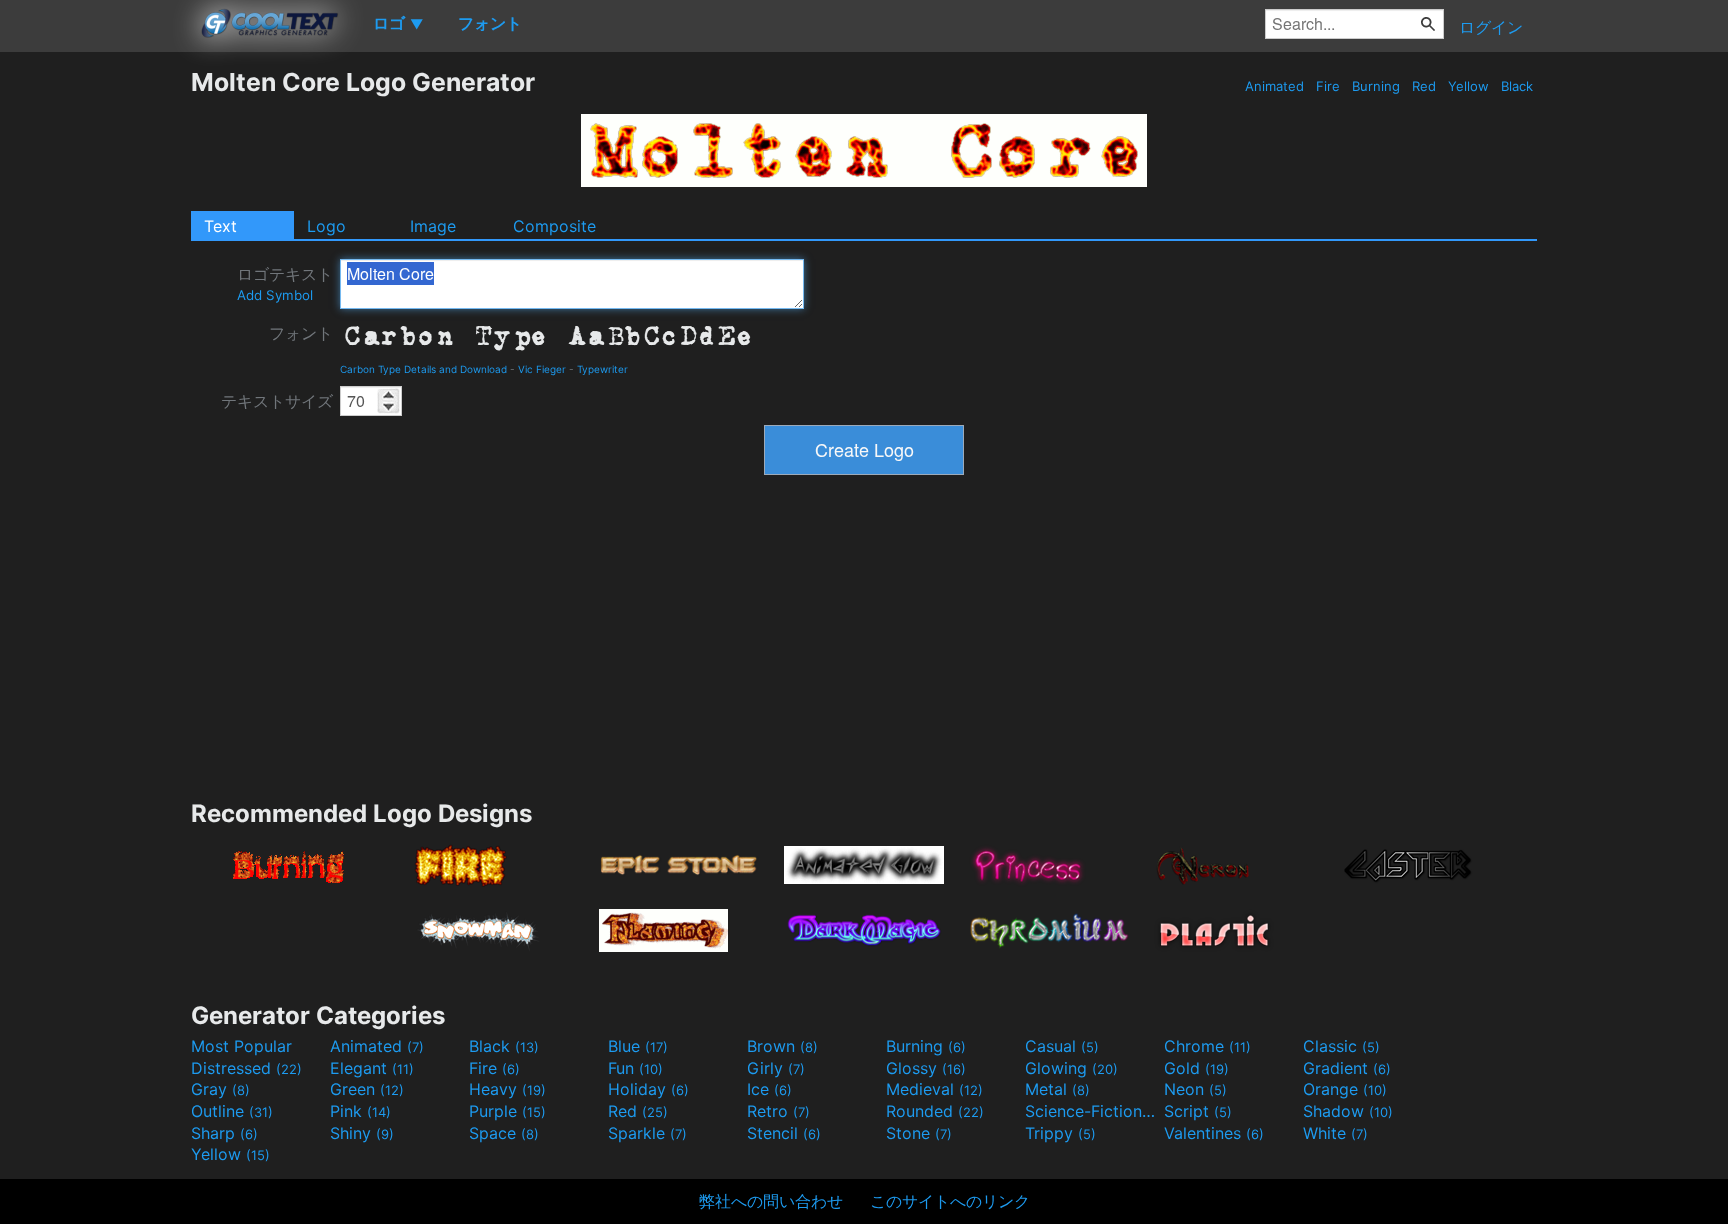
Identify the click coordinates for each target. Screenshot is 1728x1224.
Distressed (246, 1068)
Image (433, 226)
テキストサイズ (277, 401)
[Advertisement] (95, 367)
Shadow (1348, 1111)
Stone (919, 1133)
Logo (326, 226)
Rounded (935, 1111)
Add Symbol (275, 295)
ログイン (1491, 27)
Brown (782, 1046)
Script (1198, 1111)
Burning (1376, 86)
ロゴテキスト (285, 283)
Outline (232, 1111)
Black (1517, 86)
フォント (301, 333)
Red (1424, 86)
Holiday (648, 1089)
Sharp (224, 1133)
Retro (778, 1111)
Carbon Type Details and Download (423, 369)
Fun (635, 1068)
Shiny (362, 1133)
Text (220, 226)
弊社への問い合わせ (771, 1201)
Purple (507, 1111)
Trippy (1060, 1133)
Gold (1196, 1068)
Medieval (934, 1089)
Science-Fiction (1092, 1111)
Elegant (372, 1068)
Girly (776, 1068)
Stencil (784, 1133)
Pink (360, 1111)
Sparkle (647, 1133)
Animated (1274, 86)
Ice (769, 1089)
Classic (1341, 1046)
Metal (1057, 1089)
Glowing (1071, 1068)
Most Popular (241, 1046)
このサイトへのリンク (950, 1201)
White (1335, 1133)
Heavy (507, 1089)
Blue (638, 1046)
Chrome (1207, 1046)
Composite (554, 226)
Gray (220, 1089)
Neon (1195, 1089)
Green (367, 1089)
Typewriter (602, 369)
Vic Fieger (542, 369)
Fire (1328, 86)
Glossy (926, 1068)
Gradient (1347, 1068)
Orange (1345, 1089)
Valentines (1214, 1133)
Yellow (1468, 86)
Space (504, 1133)
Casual (1062, 1046)
